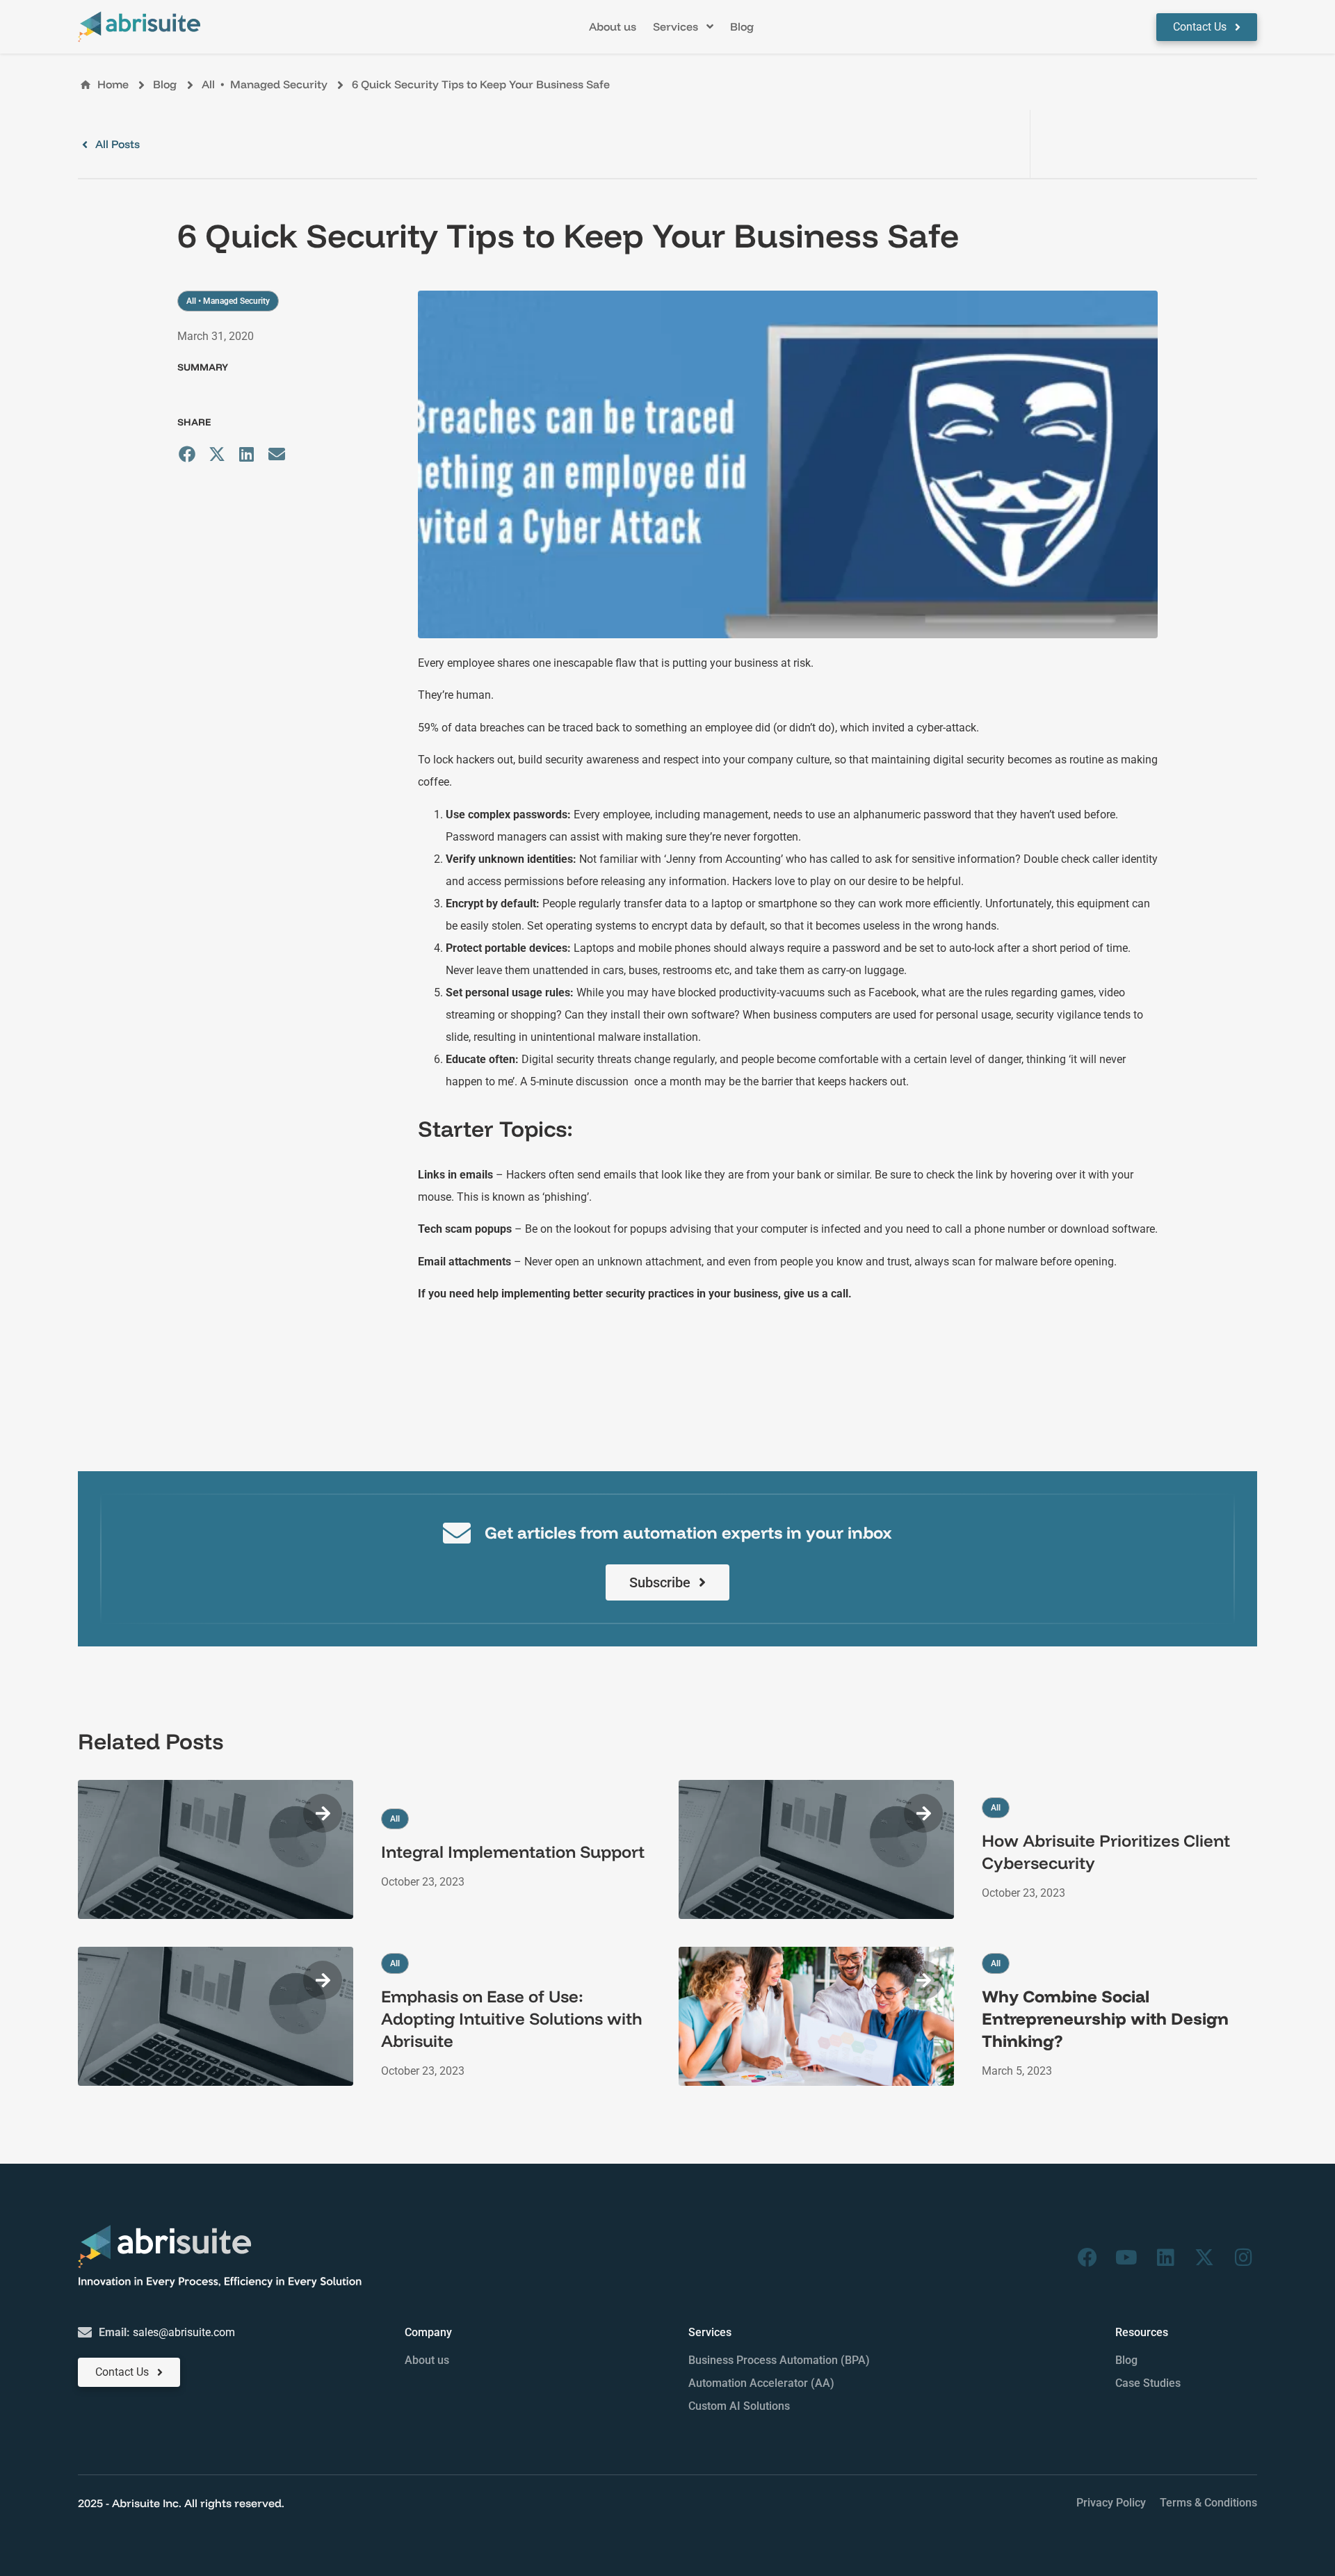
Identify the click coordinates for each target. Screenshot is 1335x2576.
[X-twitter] (1204, 2258)
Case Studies (1148, 2383)
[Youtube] (1126, 2258)
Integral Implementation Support (513, 1852)
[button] (683, 27)
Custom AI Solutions (739, 2406)
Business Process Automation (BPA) (779, 2360)
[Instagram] (1243, 2258)
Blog (1126, 2360)
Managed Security (279, 84)
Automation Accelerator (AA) (761, 2383)
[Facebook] (1087, 2258)
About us (427, 2360)
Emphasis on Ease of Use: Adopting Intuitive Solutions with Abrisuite (512, 2018)
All (208, 84)
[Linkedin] (1165, 2258)
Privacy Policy (1111, 2503)
